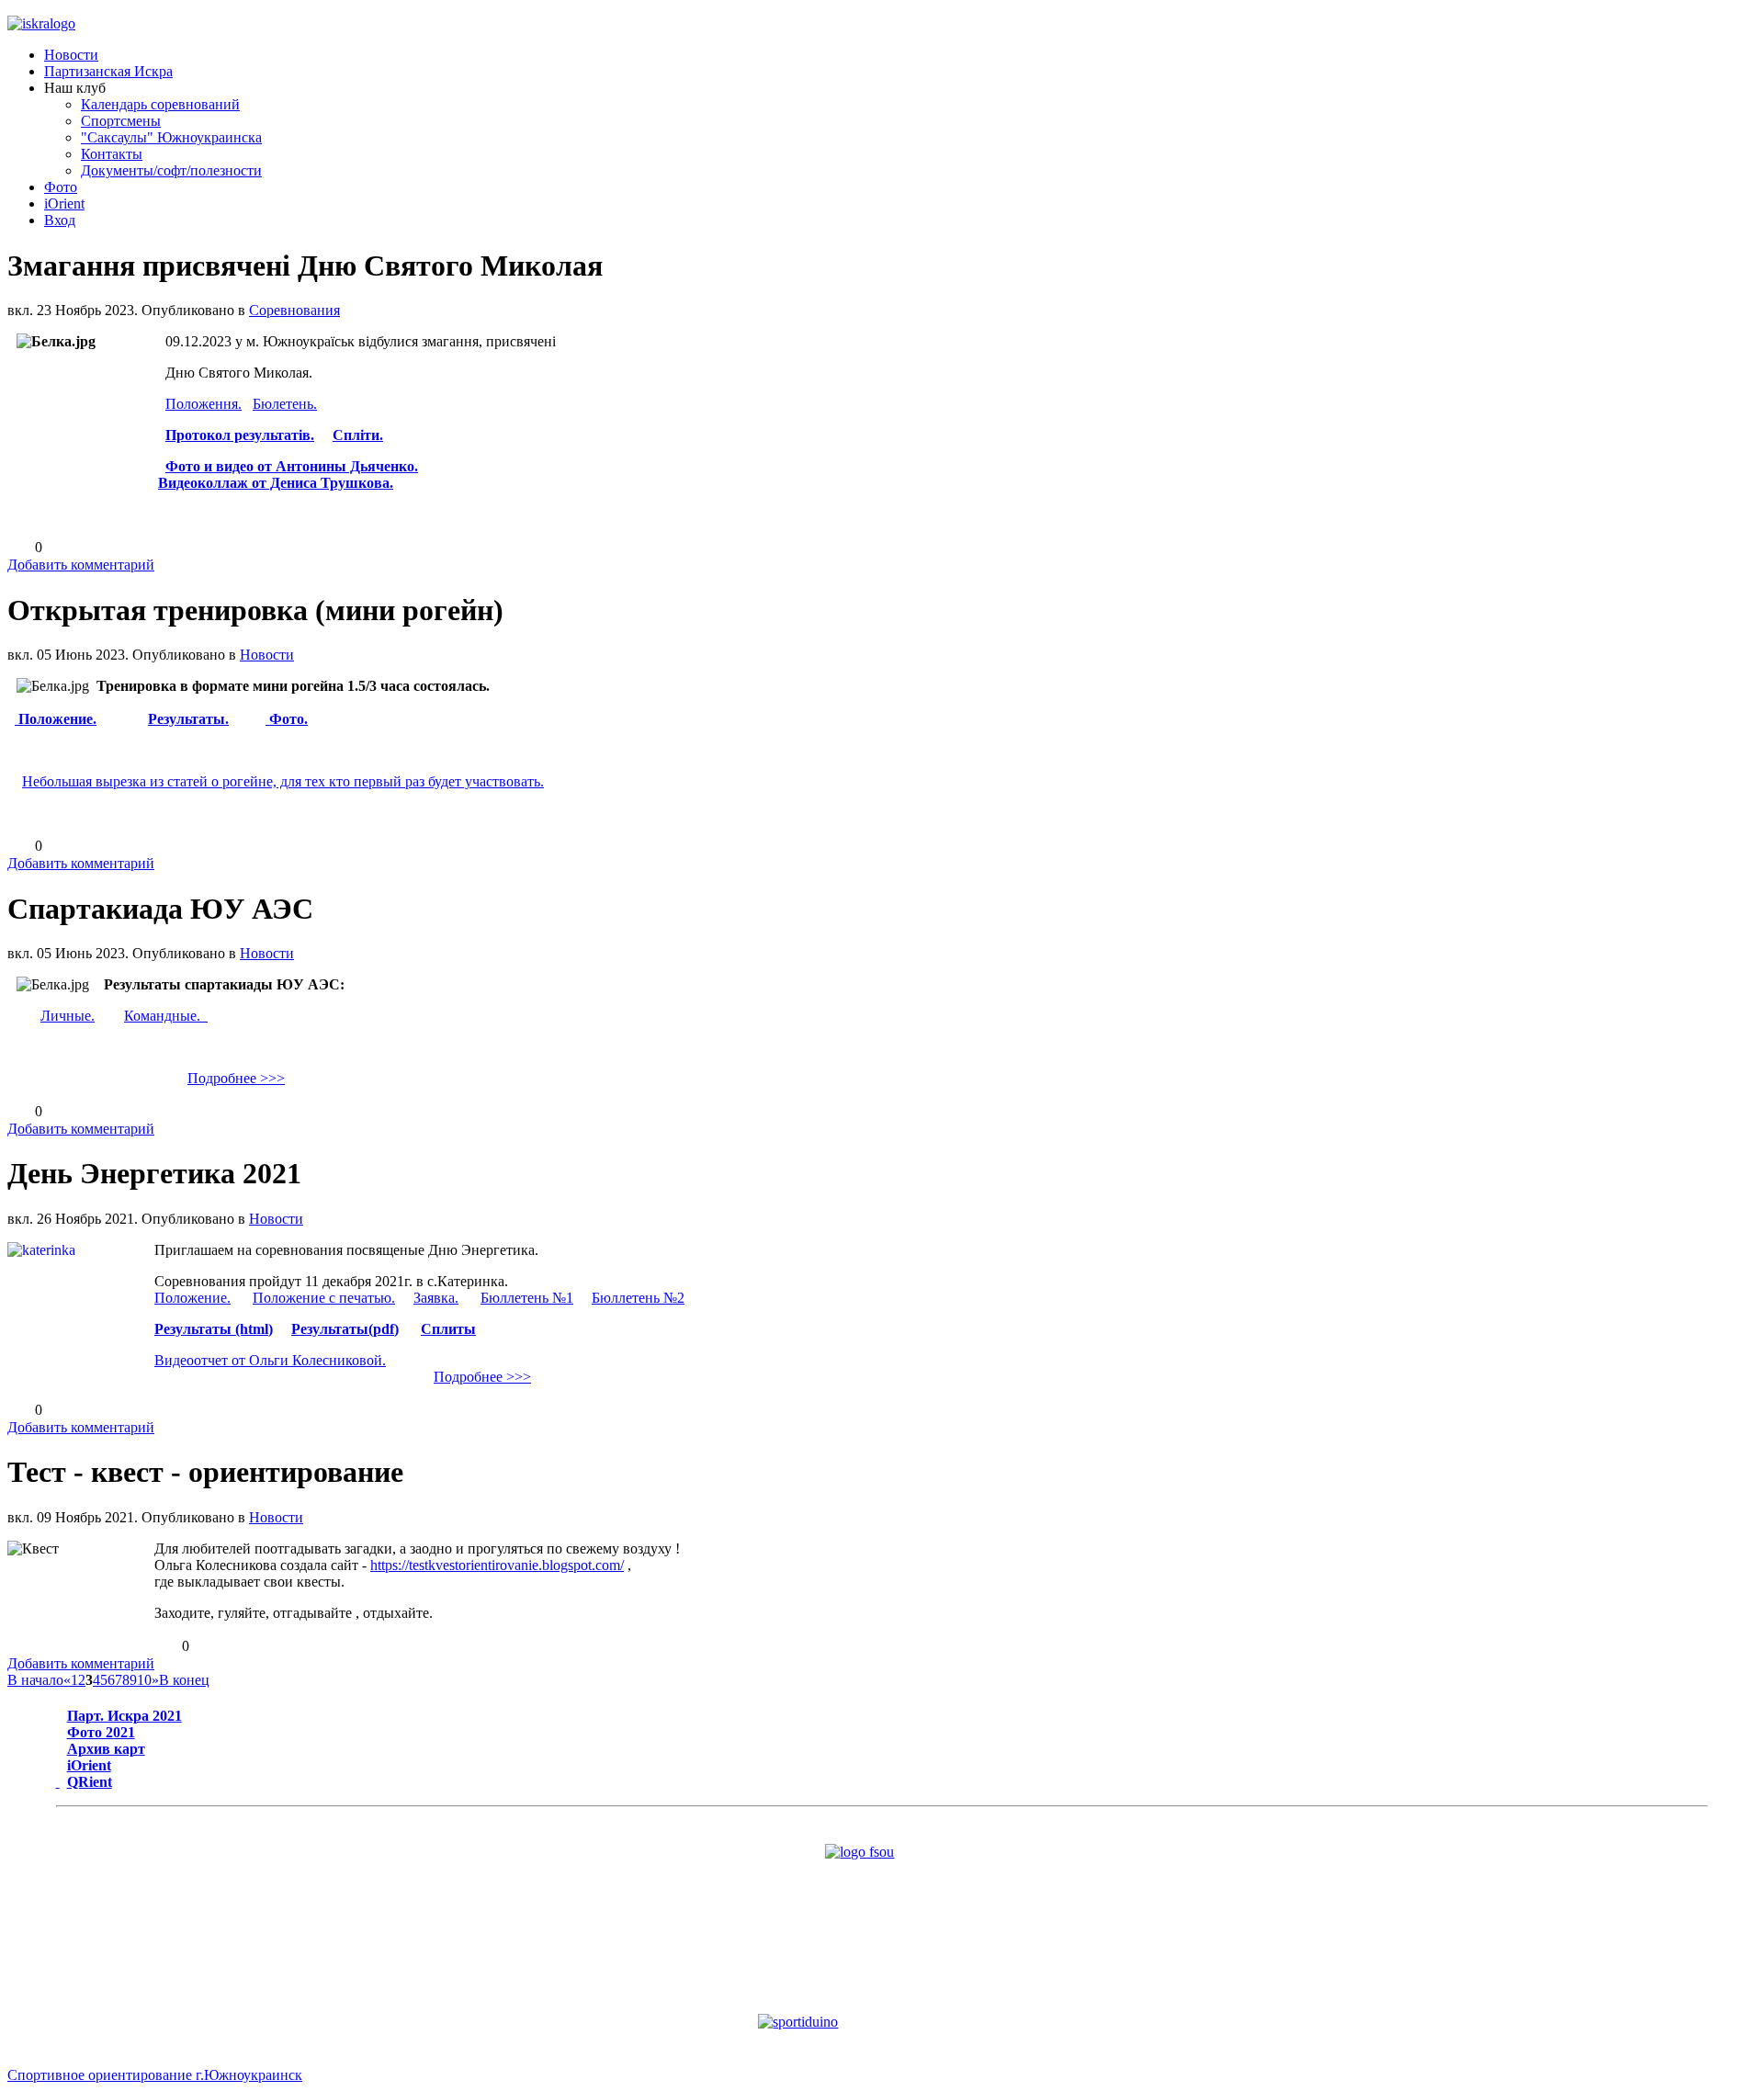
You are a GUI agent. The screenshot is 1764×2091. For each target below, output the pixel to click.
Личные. (68, 1016)
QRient (90, 1782)
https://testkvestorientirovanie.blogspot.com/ (497, 1565)
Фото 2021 (101, 1732)
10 (144, 1680)
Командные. (166, 1016)
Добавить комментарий (81, 565)
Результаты (187, 719)
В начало (35, 1680)
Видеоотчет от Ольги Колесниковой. (270, 1360)
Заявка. (436, 1298)
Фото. (287, 719)
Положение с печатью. (324, 1298)
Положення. (204, 404)
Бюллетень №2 (638, 1298)
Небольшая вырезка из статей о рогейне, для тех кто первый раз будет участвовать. (283, 781)
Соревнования (294, 310)
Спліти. (358, 435)
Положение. (56, 719)
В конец (184, 1680)
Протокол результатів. (240, 435)
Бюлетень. (285, 404)
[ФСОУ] (882, 1894)
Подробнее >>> (236, 1078)
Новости (267, 655)
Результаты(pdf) (345, 1329)
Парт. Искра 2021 (124, 1716)
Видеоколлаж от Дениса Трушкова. (276, 483)
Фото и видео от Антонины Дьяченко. (292, 466)
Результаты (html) (214, 1329)
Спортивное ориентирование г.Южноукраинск (155, 2075)
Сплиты (448, 1329)
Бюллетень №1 (527, 1298)
